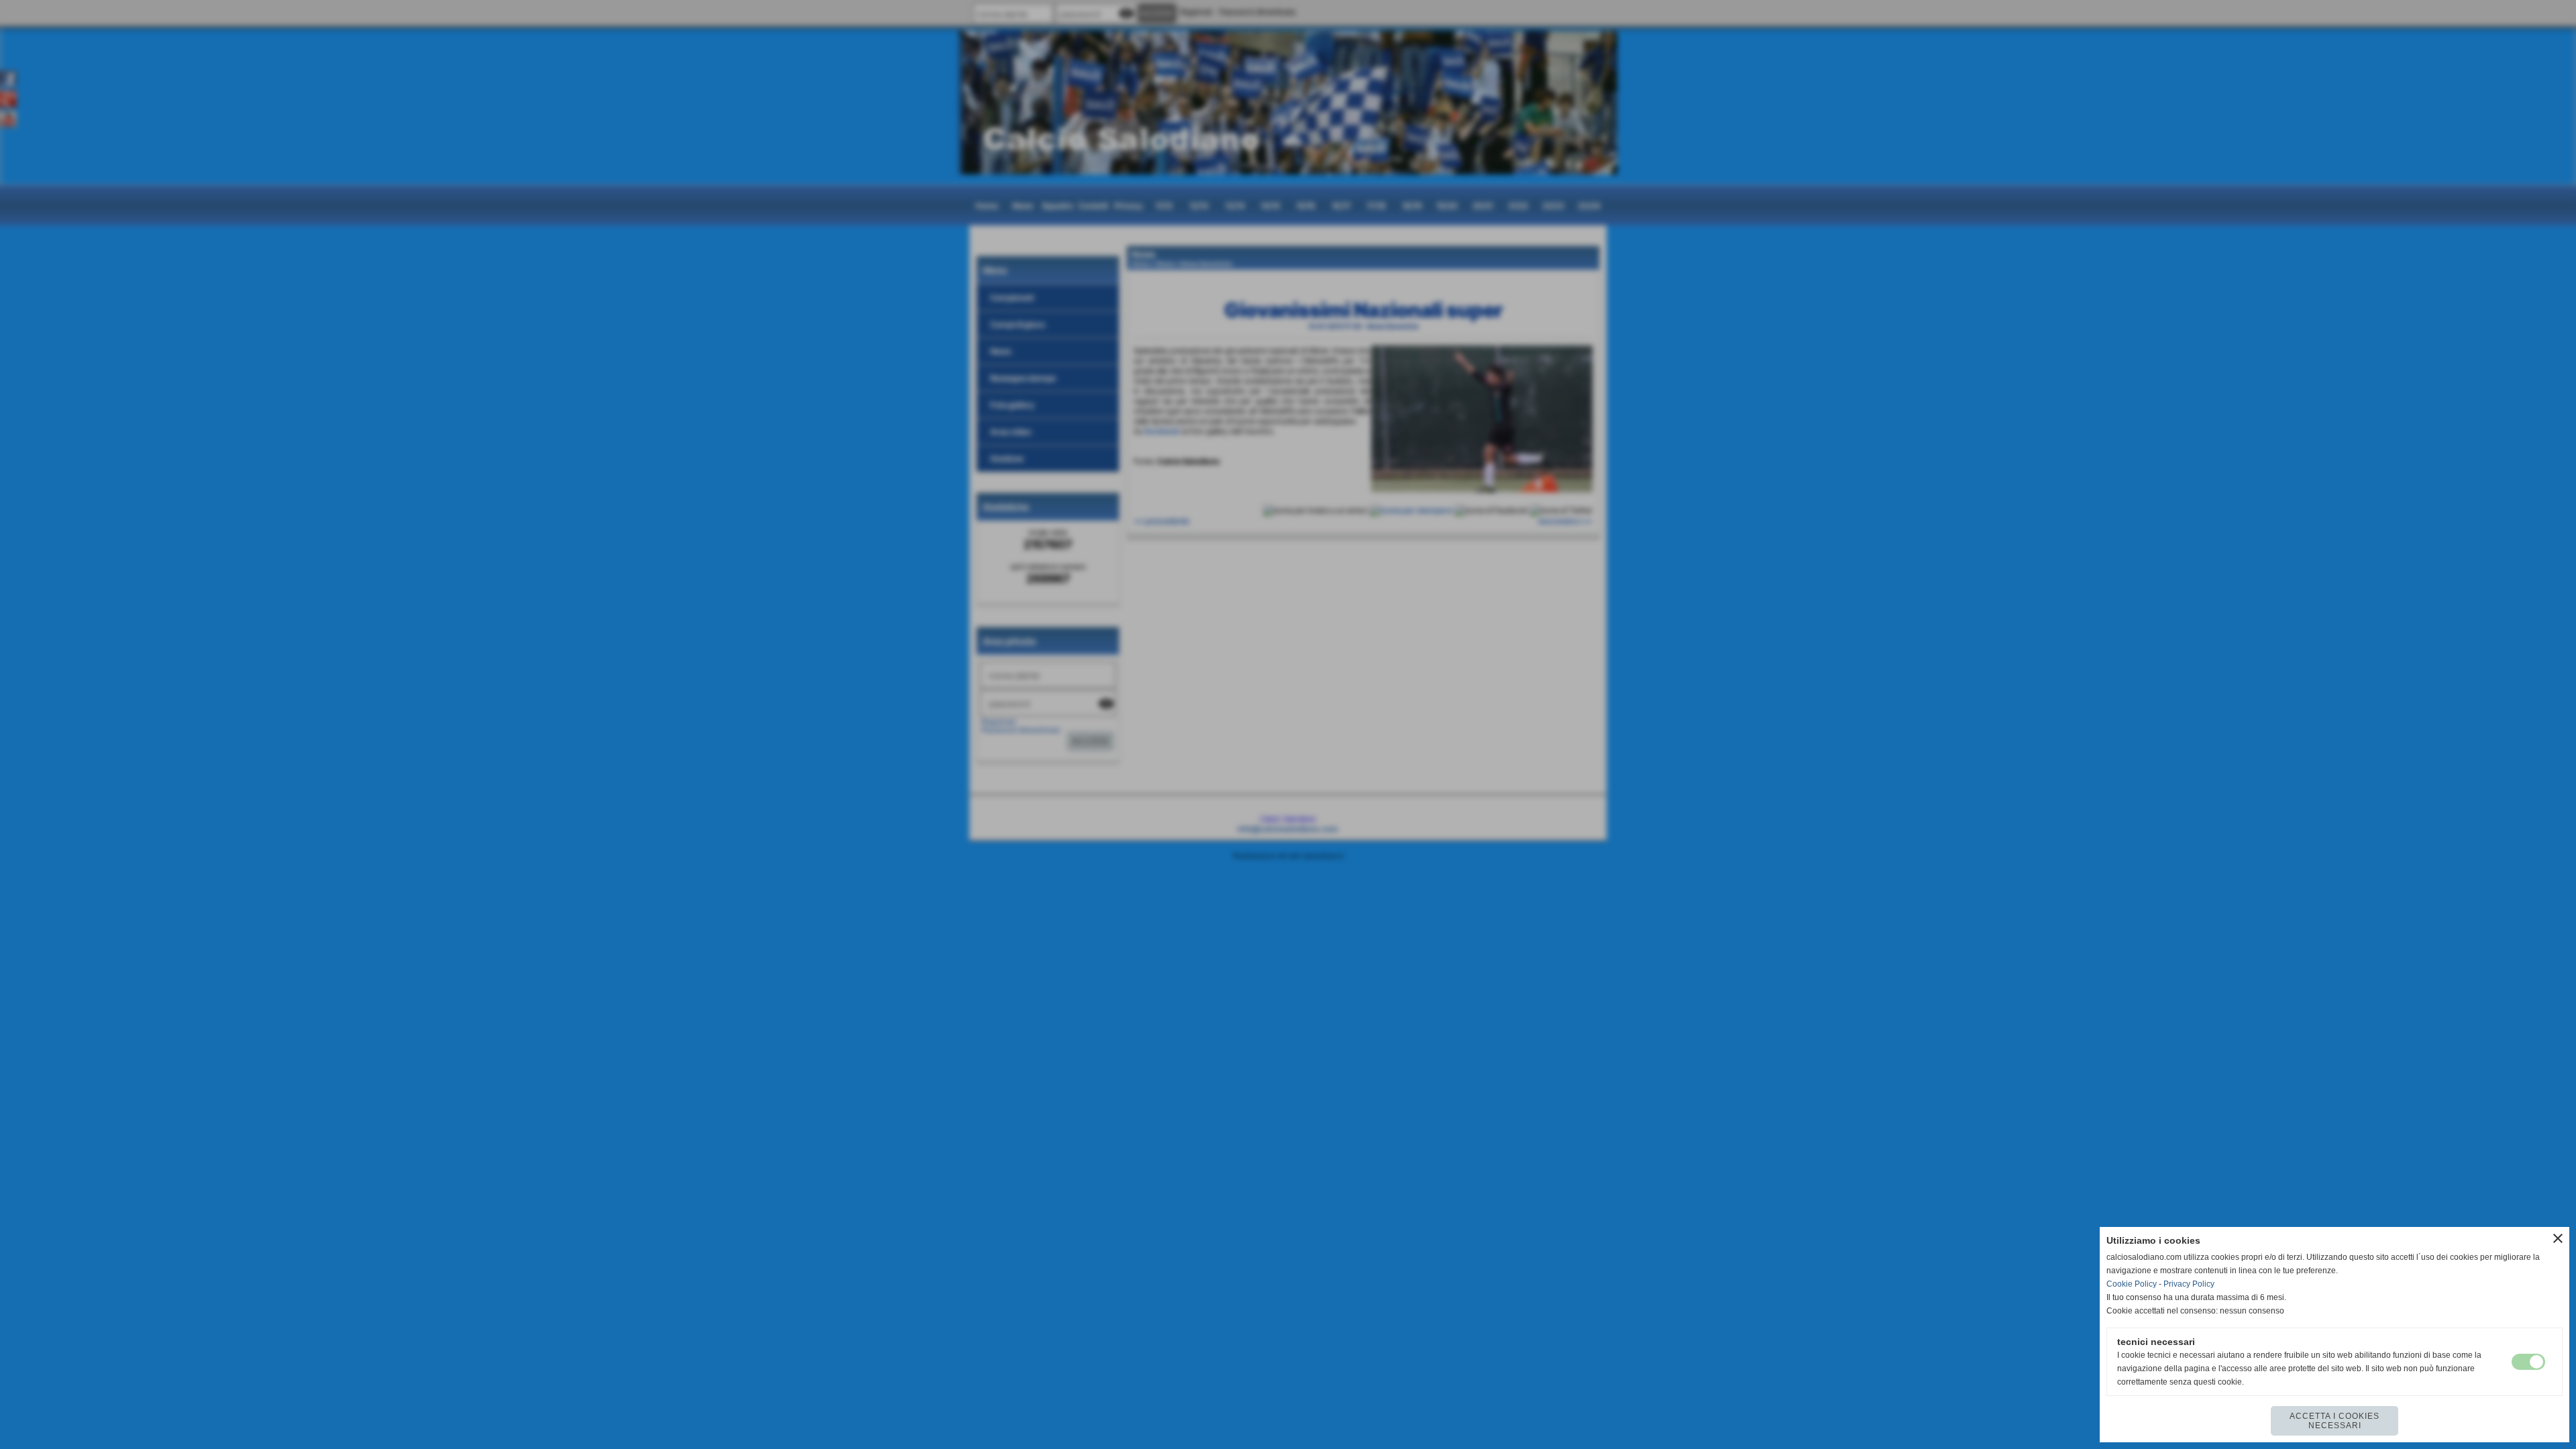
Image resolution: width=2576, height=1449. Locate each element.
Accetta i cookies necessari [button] (2334, 1421)
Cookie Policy (2132, 1284)
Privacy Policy (2189, 1284)
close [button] (2558, 1238)
